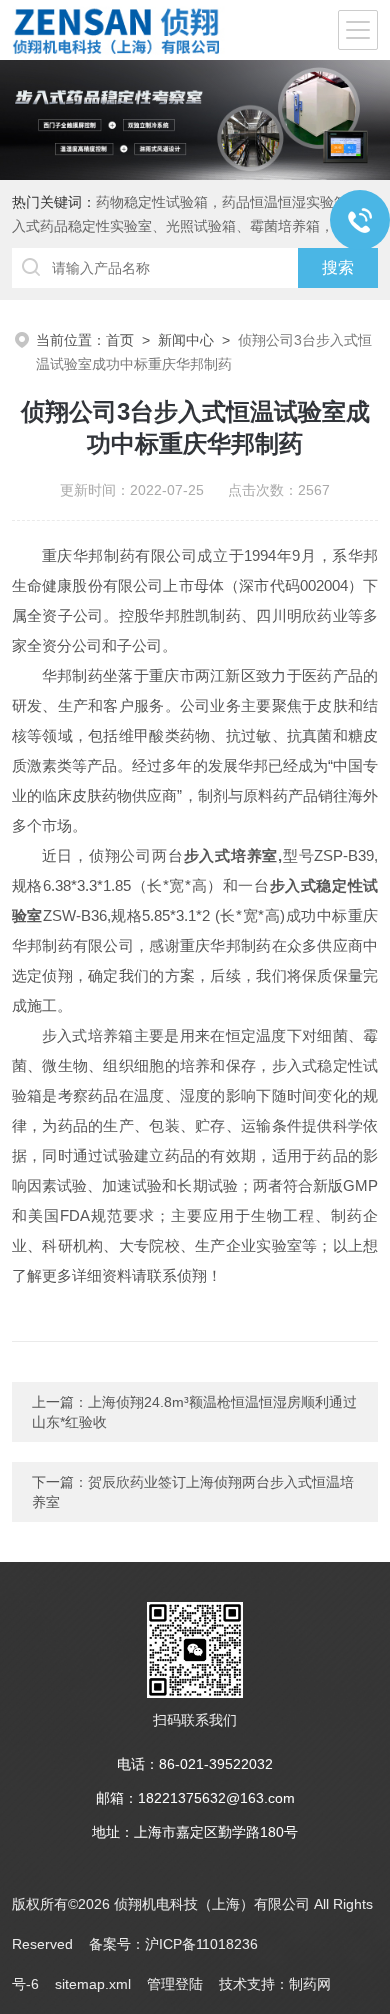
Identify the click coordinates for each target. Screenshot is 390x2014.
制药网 (310, 1984)
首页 (120, 340)
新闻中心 (186, 340)
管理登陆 (175, 1984)
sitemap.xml (93, 1984)
